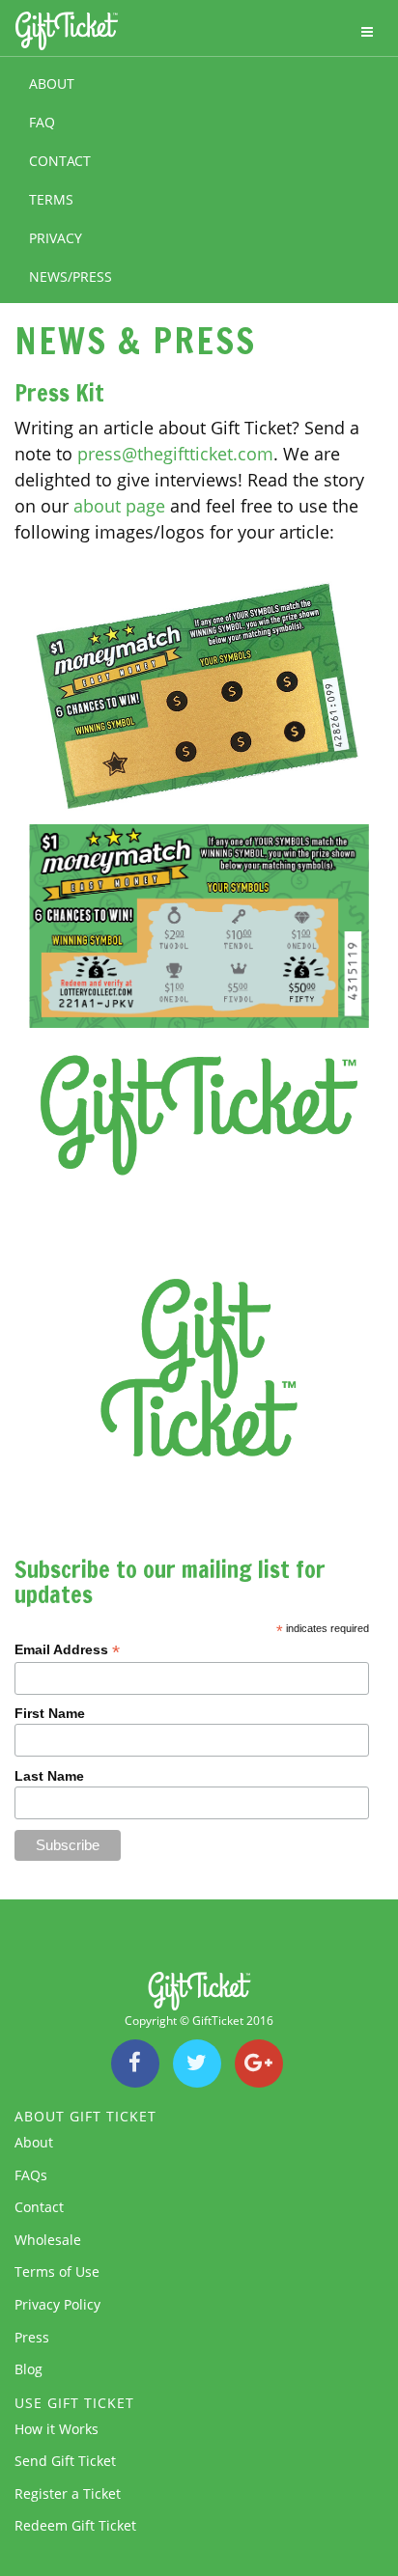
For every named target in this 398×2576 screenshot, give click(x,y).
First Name (50, 1713)
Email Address (67, 1650)
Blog (28, 2369)
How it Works (57, 2429)
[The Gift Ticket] (61, 32)
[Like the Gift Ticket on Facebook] (135, 2065)
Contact (60, 161)
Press (32, 2337)
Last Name (49, 1776)
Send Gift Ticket (65, 2461)
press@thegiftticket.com (175, 454)
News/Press (71, 277)
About (52, 83)
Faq (42, 122)
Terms (51, 199)
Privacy (56, 238)
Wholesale (48, 2240)
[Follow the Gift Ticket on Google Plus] (259, 2065)
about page (119, 506)
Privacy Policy (57, 2304)
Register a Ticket (68, 2493)
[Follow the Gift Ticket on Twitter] (197, 2065)
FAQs (31, 2175)
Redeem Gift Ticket (75, 2525)
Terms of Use (57, 2271)
